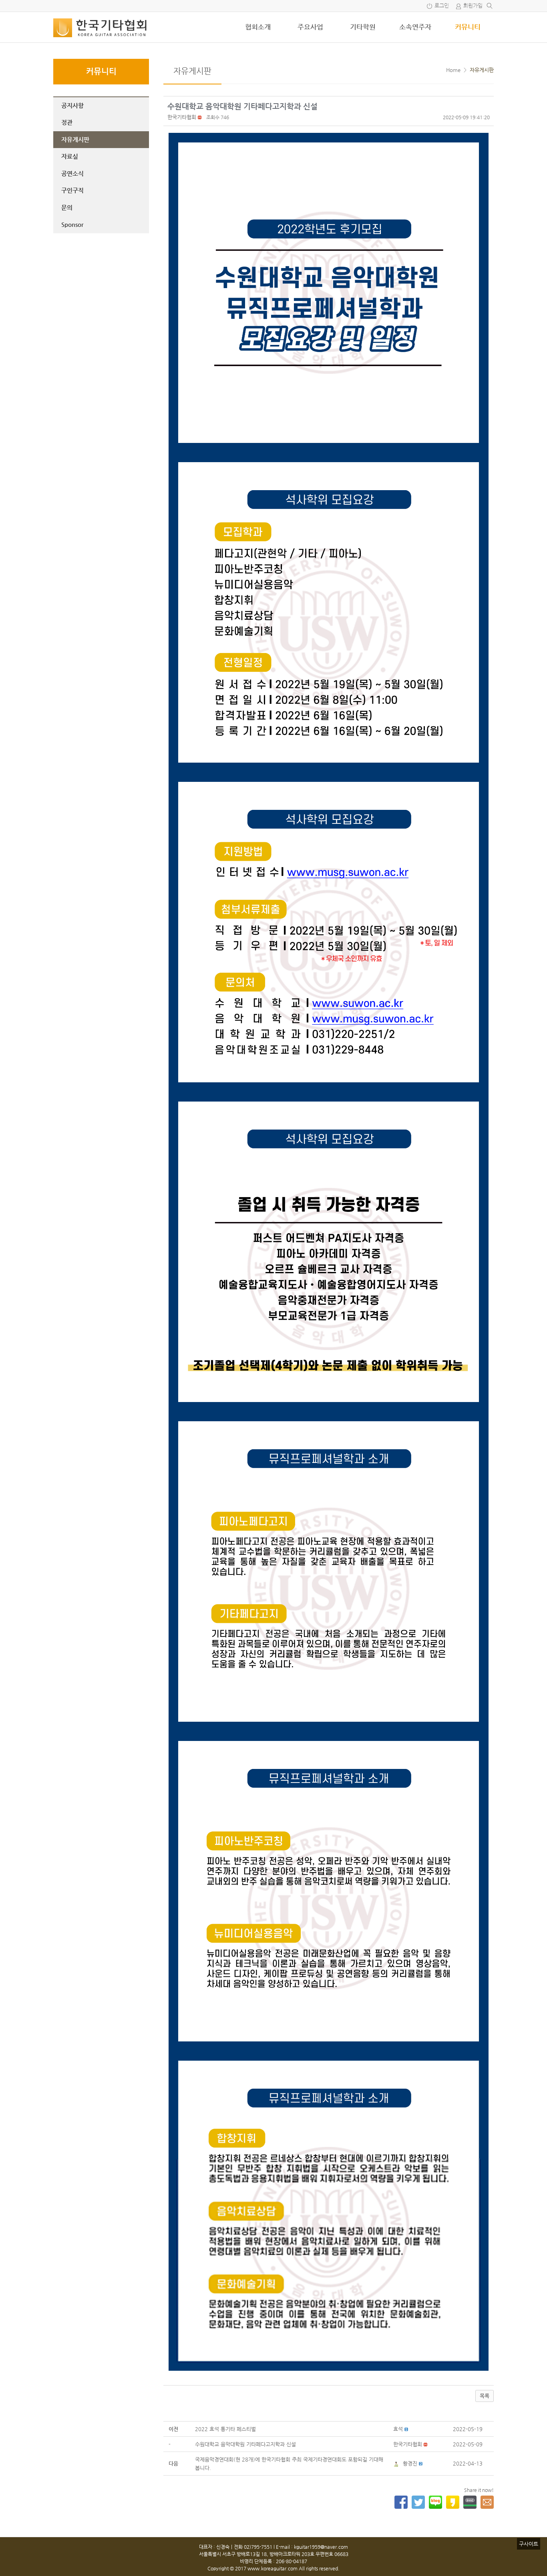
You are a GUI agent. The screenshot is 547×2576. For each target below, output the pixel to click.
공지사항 (72, 105)
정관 (67, 122)
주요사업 (310, 27)
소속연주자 (415, 27)
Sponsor (72, 224)
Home (453, 70)
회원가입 (473, 6)
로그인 (442, 6)
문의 (67, 207)
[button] (182, 117)
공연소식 (72, 173)
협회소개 (258, 27)
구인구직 (72, 190)
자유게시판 (75, 139)
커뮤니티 (468, 27)
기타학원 (363, 27)
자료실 (70, 156)
